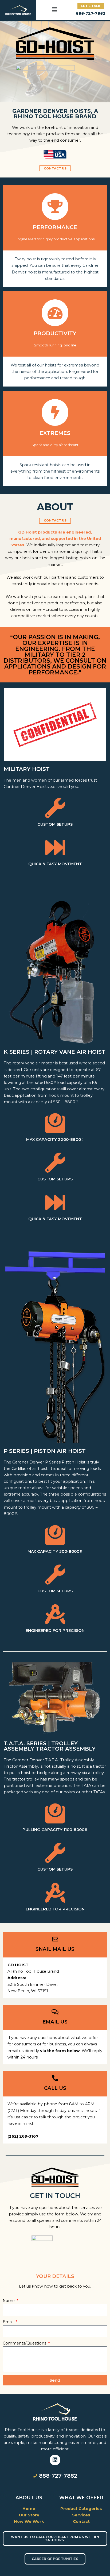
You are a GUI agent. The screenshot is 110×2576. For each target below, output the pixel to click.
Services (81, 2515)
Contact (81, 2521)
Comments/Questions (25, 2343)
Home (29, 2509)
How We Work (29, 2521)
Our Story (29, 2515)
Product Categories (81, 2509)
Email (9, 2322)
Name (9, 2301)
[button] (54, 10)
